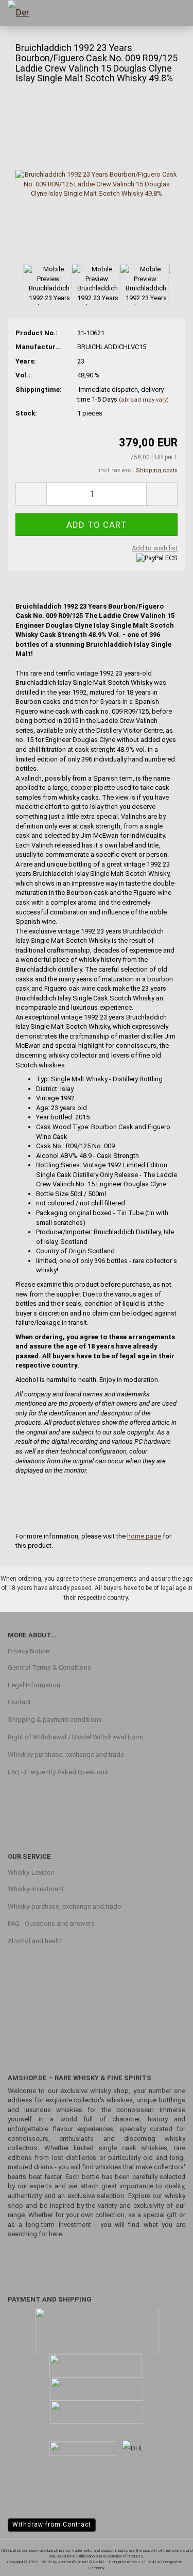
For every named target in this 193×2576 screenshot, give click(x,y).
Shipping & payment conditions (55, 1719)
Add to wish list (155, 548)
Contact (19, 1702)
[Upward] (165, 2561)
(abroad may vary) (144, 400)
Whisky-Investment (36, 1889)
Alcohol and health (35, 1941)
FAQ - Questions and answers (51, 1923)
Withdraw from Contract (52, 2525)
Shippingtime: (39, 390)
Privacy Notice (29, 1651)
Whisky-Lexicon (31, 1872)
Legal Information (34, 1685)
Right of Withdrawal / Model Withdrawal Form (75, 1737)
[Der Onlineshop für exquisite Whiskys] (26, 13)
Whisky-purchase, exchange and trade (64, 1906)
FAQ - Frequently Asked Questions (58, 1772)
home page (144, 1536)
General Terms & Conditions (49, 1667)
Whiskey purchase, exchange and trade (66, 1754)
